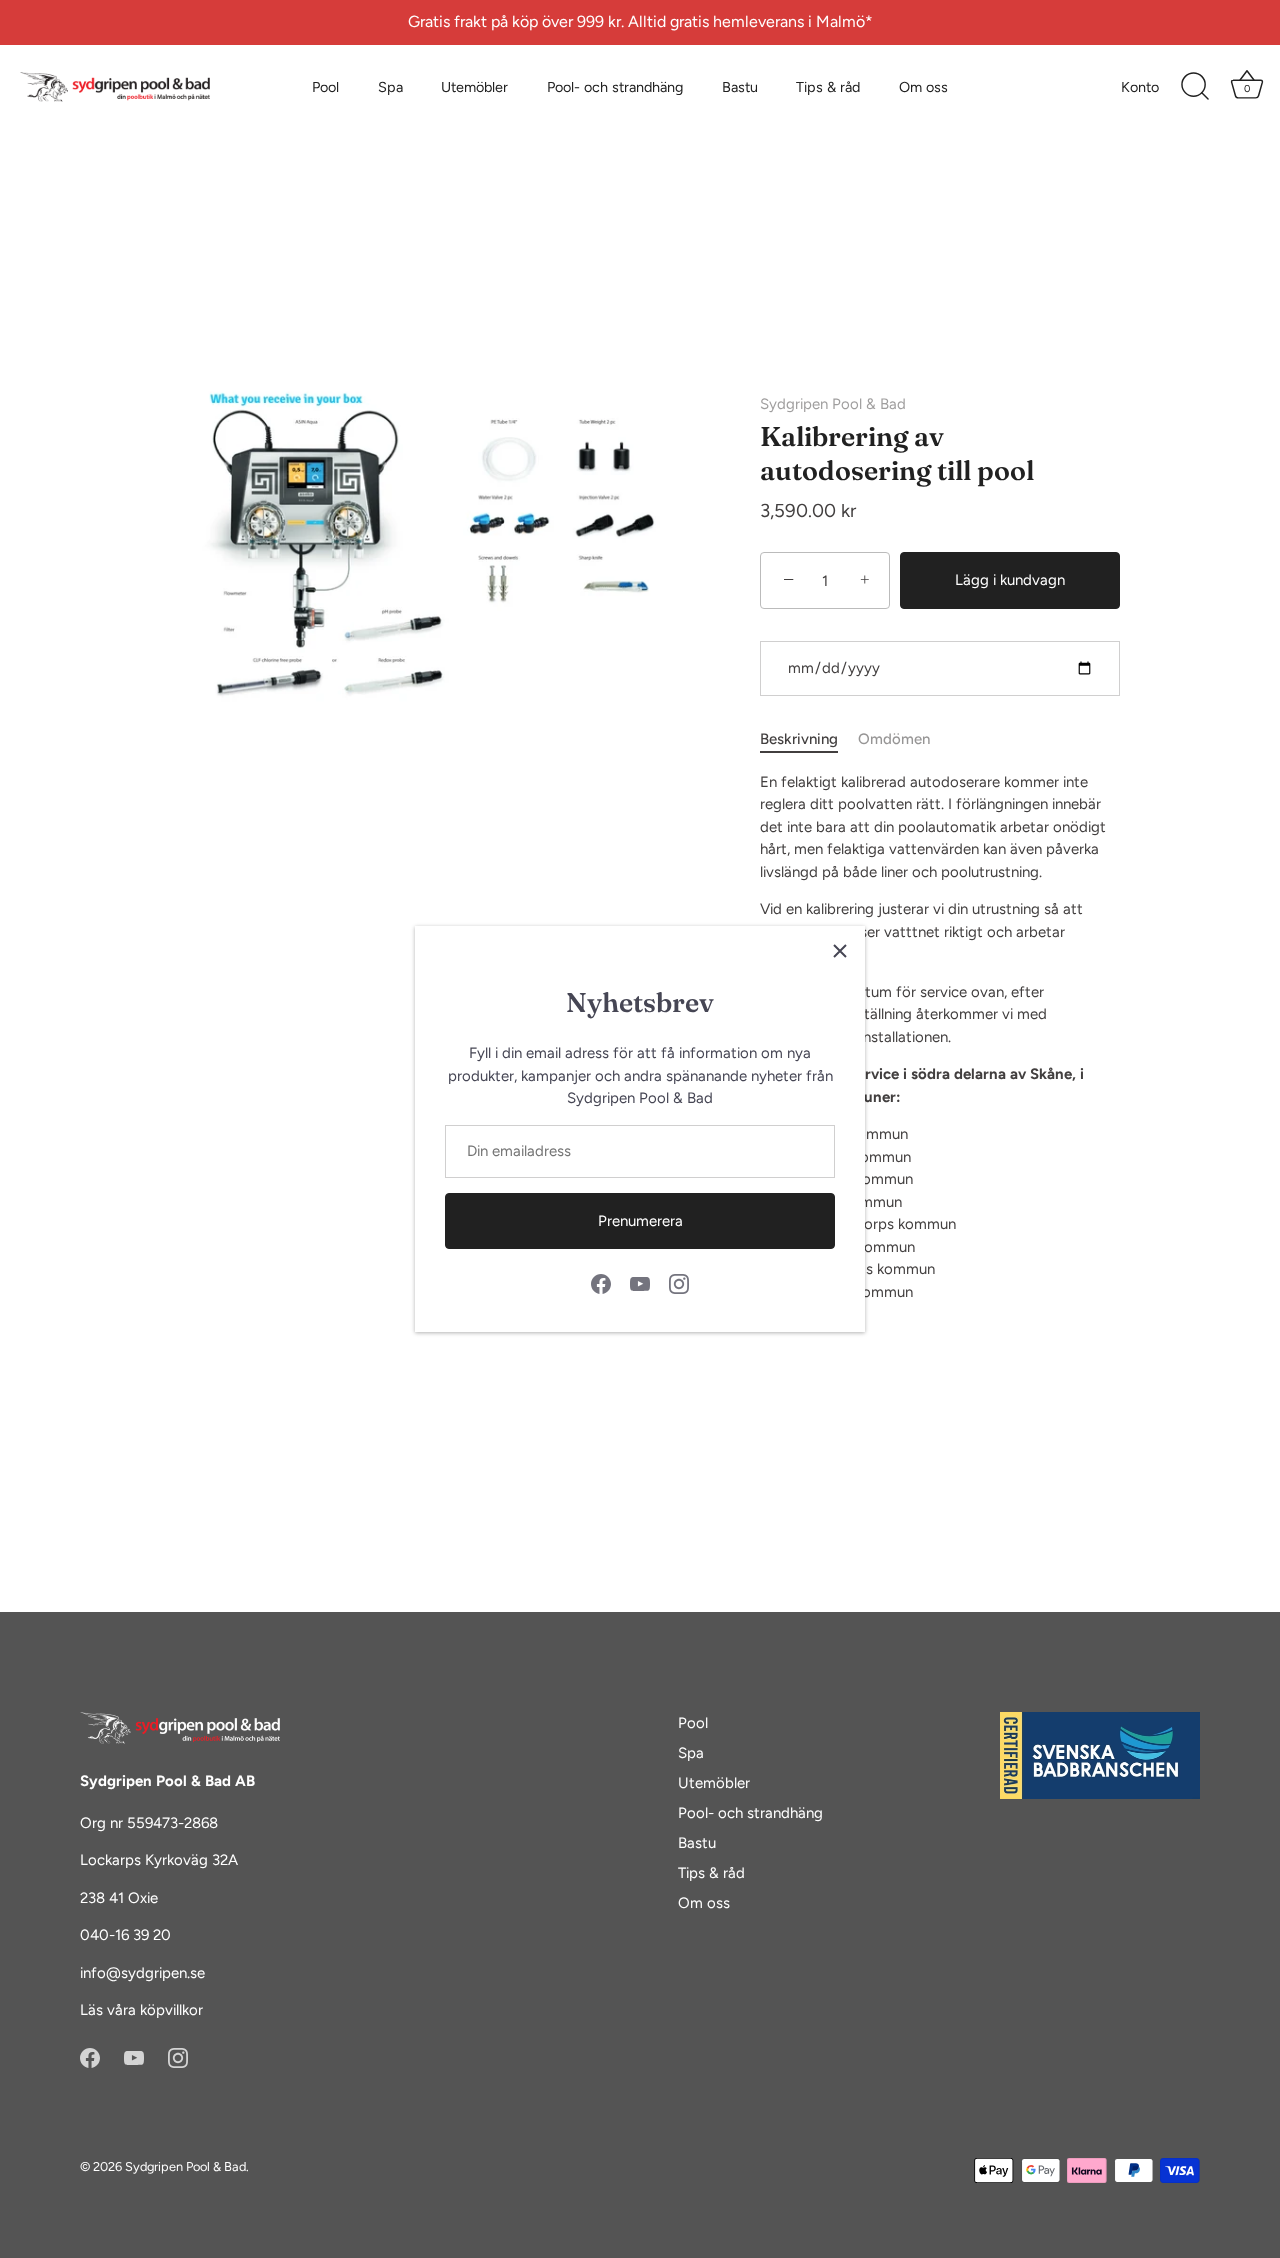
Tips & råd (828, 87)
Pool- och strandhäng (615, 87)
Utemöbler (474, 87)
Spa (390, 87)
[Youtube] (640, 1283)
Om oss (923, 87)
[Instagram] (679, 1283)
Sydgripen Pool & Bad (833, 404)
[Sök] (1195, 87)
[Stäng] (840, 951)
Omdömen (894, 739)
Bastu (740, 87)
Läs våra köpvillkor (141, 2010)
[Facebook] (601, 1283)
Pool (325, 87)
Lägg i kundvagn (1010, 580)
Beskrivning (799, 739)
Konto (1140, 87)
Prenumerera (640, 1221)
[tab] (809, 739)
